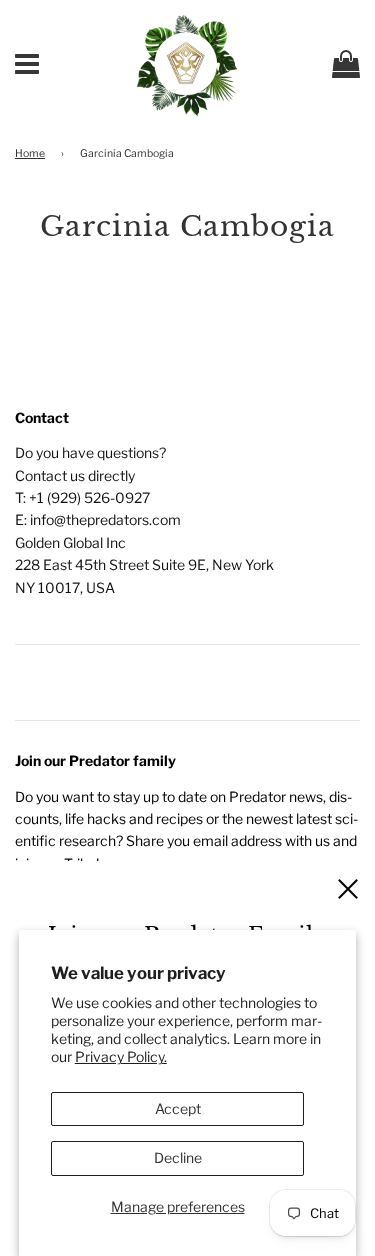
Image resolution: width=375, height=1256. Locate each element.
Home (30, 153)
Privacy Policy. (121, 1056)
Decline (178, 1157)
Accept (178, 1108)
